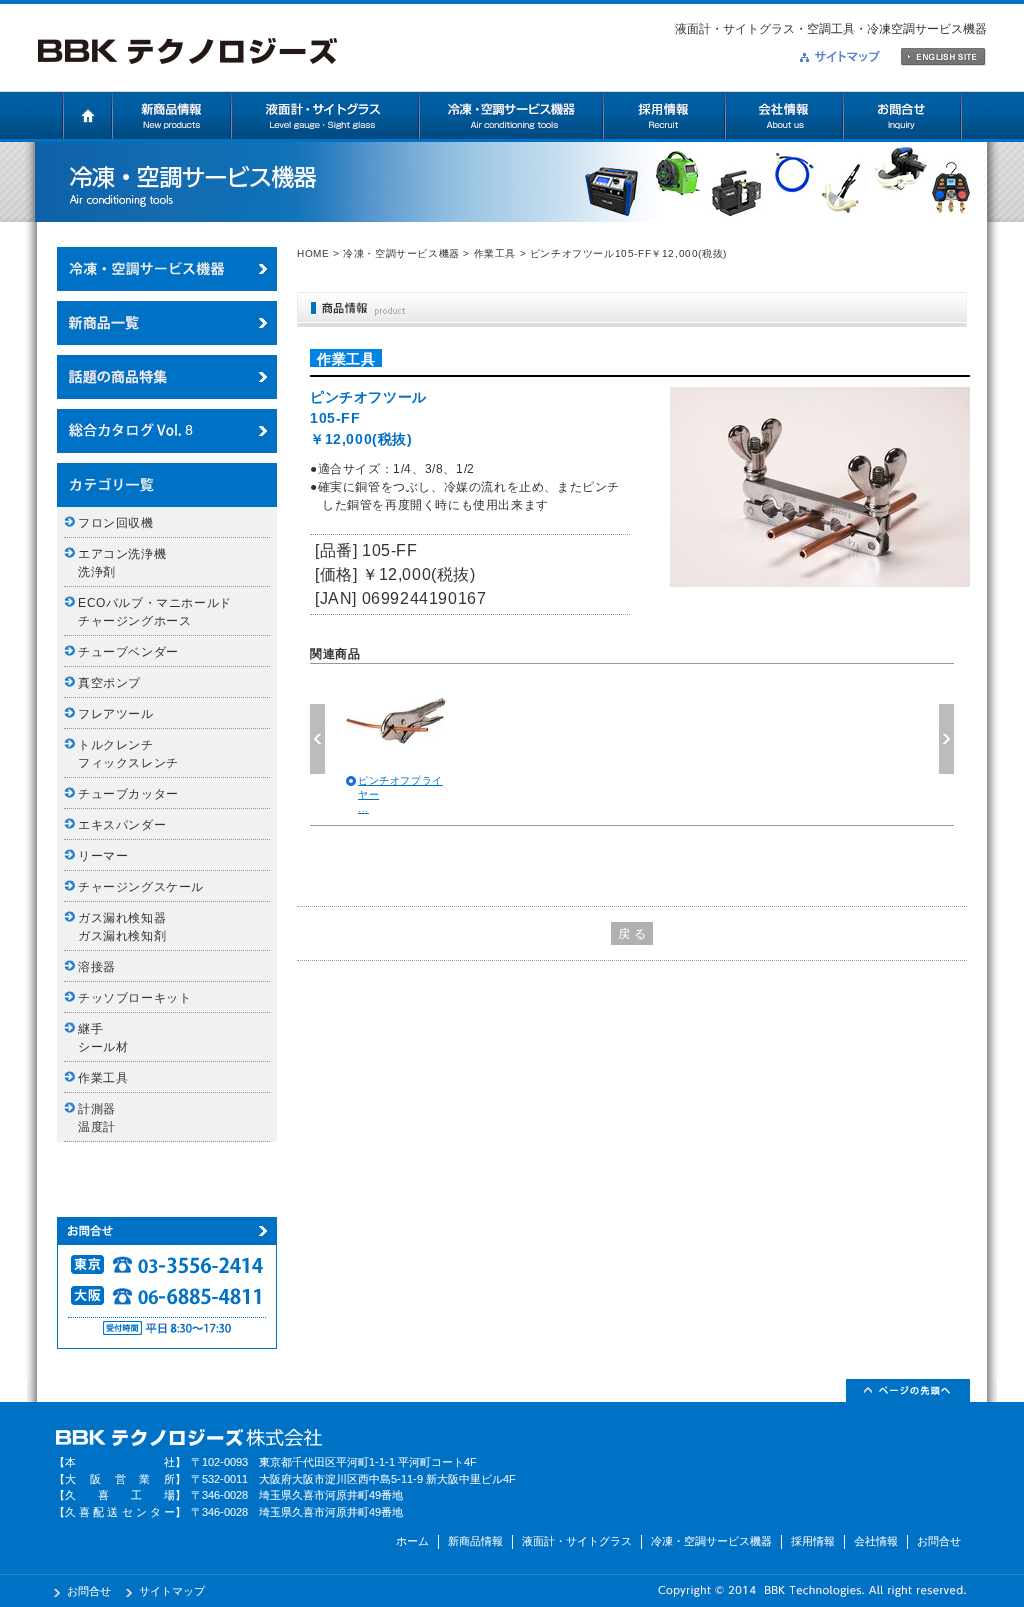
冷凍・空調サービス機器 (511, 115)
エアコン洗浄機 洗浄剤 (128, 563)
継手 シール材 (103, 1038)
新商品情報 (172, 115)
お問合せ (902, 115)
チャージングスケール (141, 887)
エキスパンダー (122, 825)
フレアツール (116, 714)
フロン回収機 (116, 523)
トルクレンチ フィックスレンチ (128, 754)
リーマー (103, 856)
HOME (313, 253)
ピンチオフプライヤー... (400, 794)
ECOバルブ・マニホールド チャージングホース (161, 612)
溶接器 (97, 967)
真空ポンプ (109, 683)
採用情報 (664, 115)
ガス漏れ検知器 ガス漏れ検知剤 (128, 927)
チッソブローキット (134, 998)
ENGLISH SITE (943, 57)
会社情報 (784, 115)
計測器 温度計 (103, 1118)
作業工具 (495, 253)
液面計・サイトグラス (325, 115)
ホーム (87, 115)
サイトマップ (840, 56)
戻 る (632, 934)
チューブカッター (128, 794)
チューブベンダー (128, 652)
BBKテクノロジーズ (187, 52)
